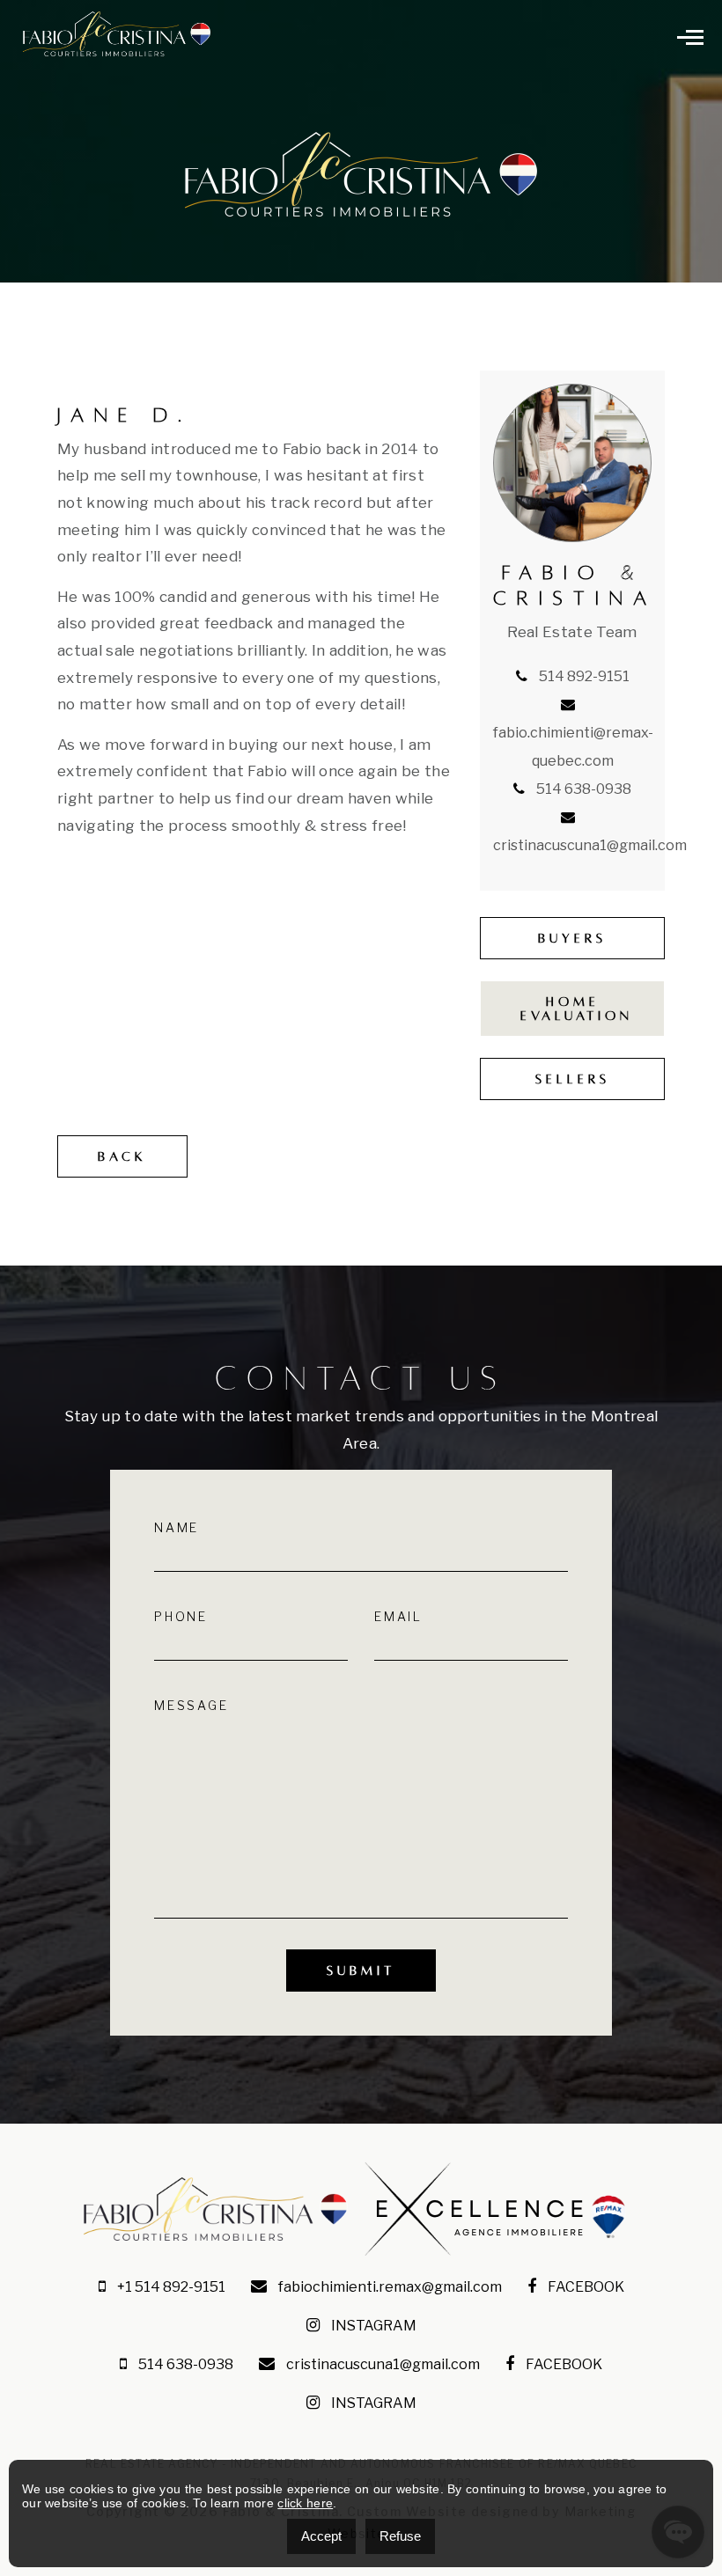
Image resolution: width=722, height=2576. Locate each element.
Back (122, 1156)
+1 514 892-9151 (170, 2287)
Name (177, 1528)
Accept (321, 2536)
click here (305, 2503)
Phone (181, 1617)
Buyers (572, 938)
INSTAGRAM (372, 2326)
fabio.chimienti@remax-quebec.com (573, 747)
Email (398, 1617)
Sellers (573, 1079)
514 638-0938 (582, 789)
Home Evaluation (577, 1009)
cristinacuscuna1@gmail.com (382, 2364)
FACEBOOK (585, 2287)
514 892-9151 (583, 676)
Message (192, 1706)
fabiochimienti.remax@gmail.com (389, 2287)
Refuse (400, 2536)
